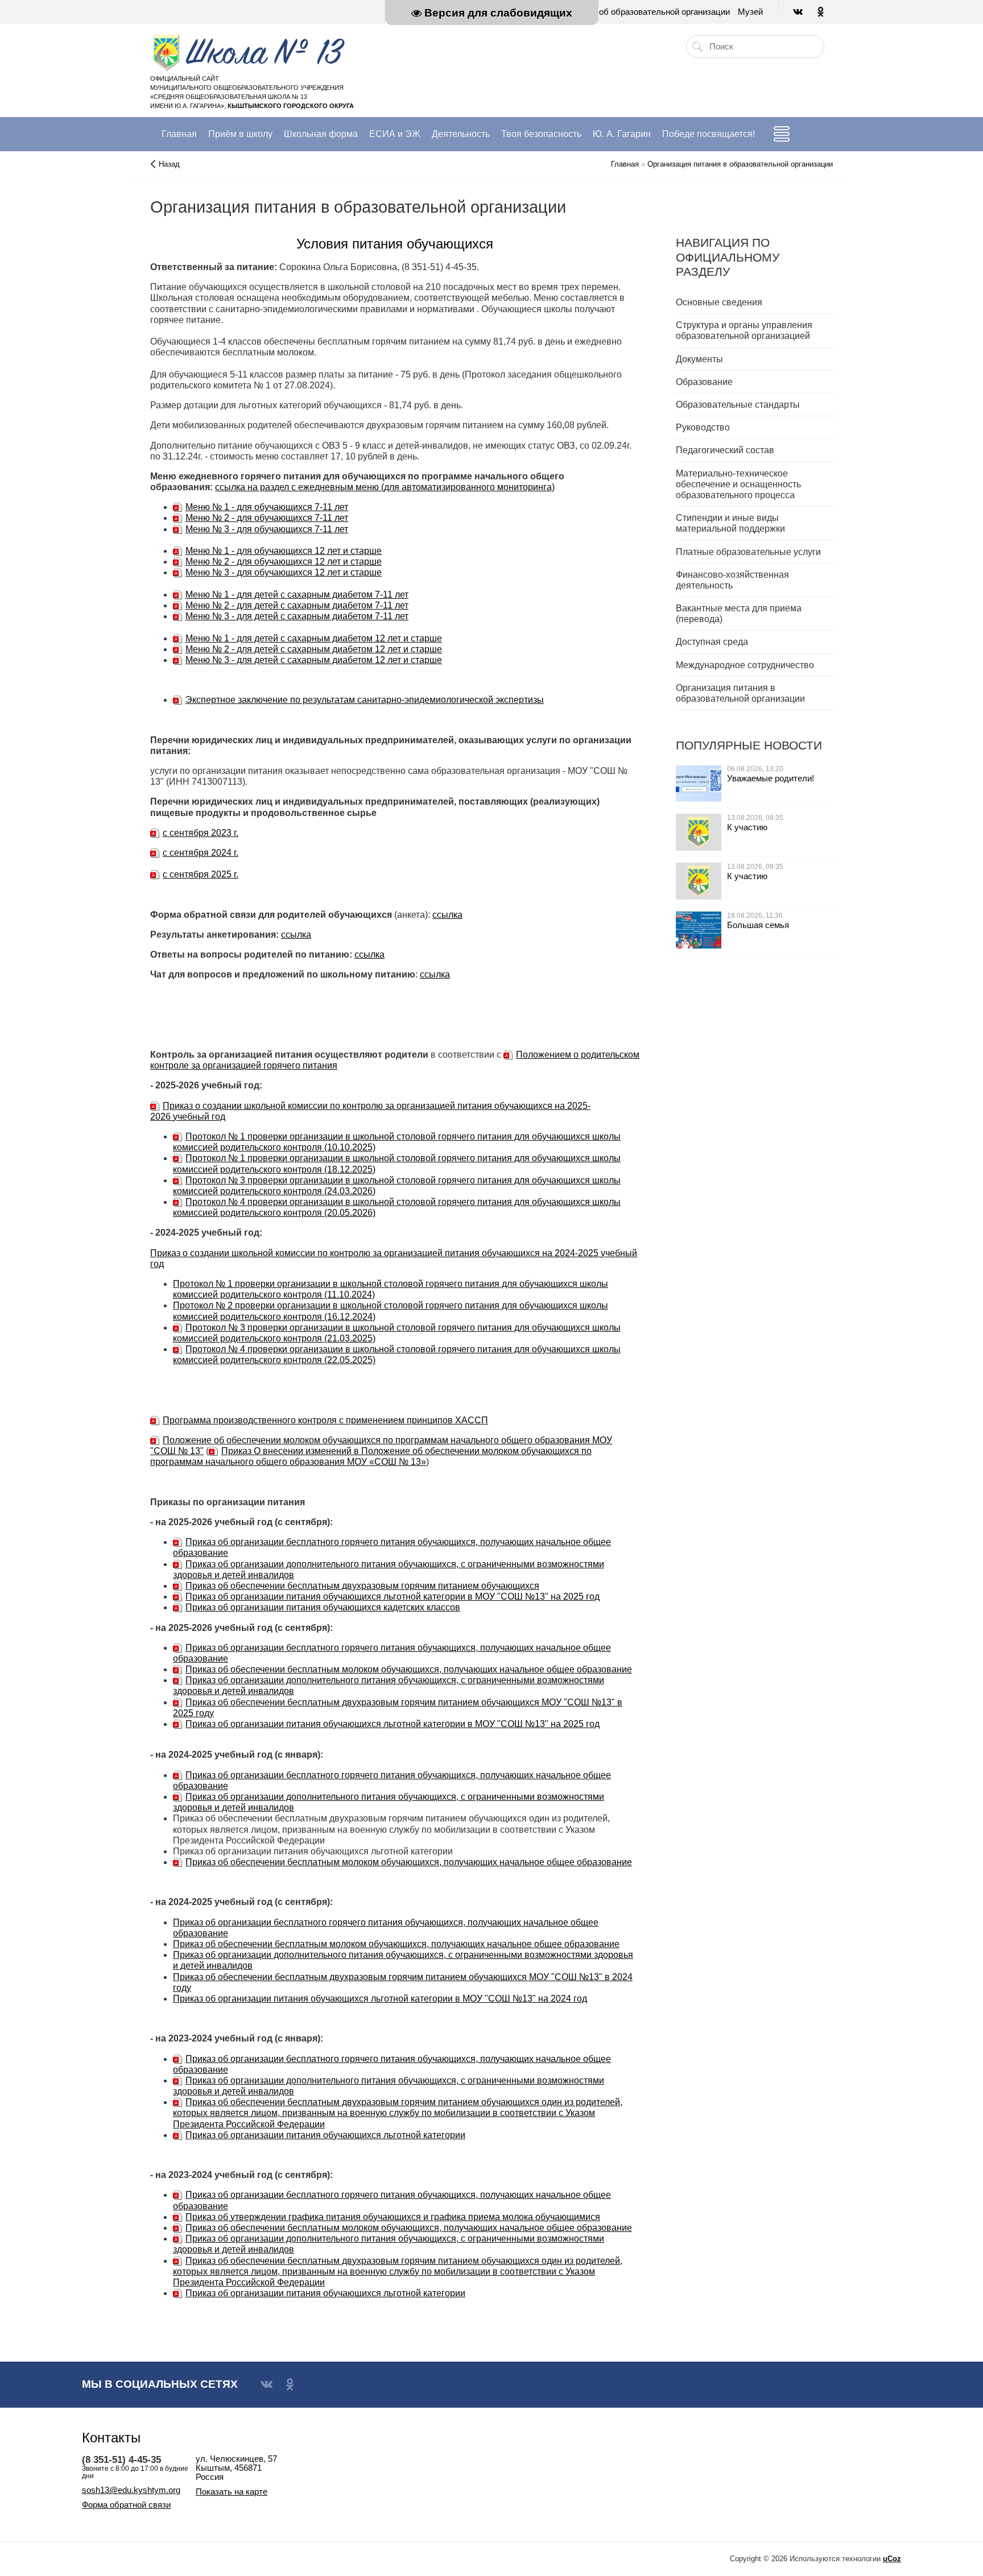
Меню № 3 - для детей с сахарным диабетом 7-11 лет (297, 616)
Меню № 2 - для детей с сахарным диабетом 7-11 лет (297, 605)
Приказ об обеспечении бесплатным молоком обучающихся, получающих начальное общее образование (409, 1669)
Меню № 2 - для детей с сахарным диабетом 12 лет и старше (314, 649)
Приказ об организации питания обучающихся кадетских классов (323, 1607)
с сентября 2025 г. (201, 874)
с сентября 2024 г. (201, 853)
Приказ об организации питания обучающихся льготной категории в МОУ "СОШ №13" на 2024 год (380, 1999)
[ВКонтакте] (799, 12)
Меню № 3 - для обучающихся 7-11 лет (267, 529)
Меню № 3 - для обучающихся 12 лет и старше (284, 572)
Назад (169, 164)
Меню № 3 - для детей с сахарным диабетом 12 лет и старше (314, 660)
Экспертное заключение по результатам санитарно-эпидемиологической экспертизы (365, 700)
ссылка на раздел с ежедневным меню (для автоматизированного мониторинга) (385, 487)
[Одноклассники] (821, 12)
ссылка (447, 915)
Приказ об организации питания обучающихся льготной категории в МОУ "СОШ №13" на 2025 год (393, 1596)
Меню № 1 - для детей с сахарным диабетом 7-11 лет (297, 595)
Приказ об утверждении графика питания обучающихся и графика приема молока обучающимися (393, 2217)
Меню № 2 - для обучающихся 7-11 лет (267, 518)
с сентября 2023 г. (201, 833)
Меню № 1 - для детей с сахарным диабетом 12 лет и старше (314, 638)
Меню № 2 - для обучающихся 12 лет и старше (284, 562)
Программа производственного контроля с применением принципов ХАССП (325, 1420)
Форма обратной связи (126, 2505)
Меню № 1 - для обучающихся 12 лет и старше (284, 551)
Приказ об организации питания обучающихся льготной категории (325, 2135)
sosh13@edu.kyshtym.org (131, 2490)
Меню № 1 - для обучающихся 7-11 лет (267, 507)
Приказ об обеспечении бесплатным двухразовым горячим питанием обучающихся (362, 1586)
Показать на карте (232, 2492)
